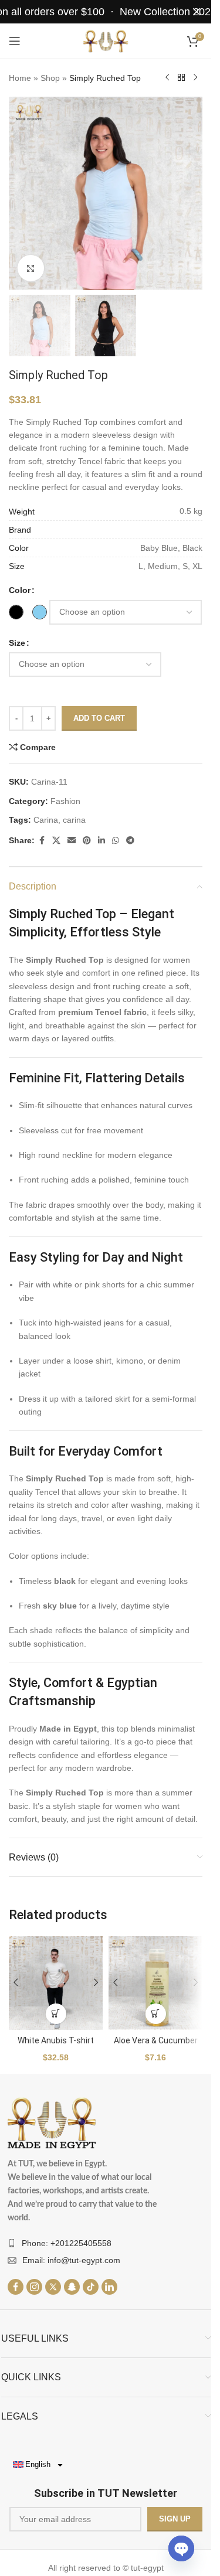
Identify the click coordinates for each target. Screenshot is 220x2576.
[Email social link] (72, 841)
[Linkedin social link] (101, 841)
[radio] (16, 612)
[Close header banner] (197, 12)
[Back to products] (181, 78)
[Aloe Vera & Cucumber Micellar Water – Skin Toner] (155, 1983)
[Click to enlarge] (31, 268)
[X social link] (56, 841)
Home (20, 78)
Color (20, 590)
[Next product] (195, 78)
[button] (156, 2014)
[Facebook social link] (42, 841)
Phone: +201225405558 (67, 2243)
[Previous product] (167, 78)
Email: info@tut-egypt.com (71, 2260)
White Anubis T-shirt (56, 2040)
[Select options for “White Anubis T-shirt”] (56, 2014)
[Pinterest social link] (87, 841)
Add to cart (99, 718)
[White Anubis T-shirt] (56, 1983)
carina (74, 820)
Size (17, 643)
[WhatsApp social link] (116, 841)
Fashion (65, 801)
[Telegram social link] (130, 841)
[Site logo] (106, 40)
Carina (46, 820)
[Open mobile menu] (15, 41)
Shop (50, 78)
